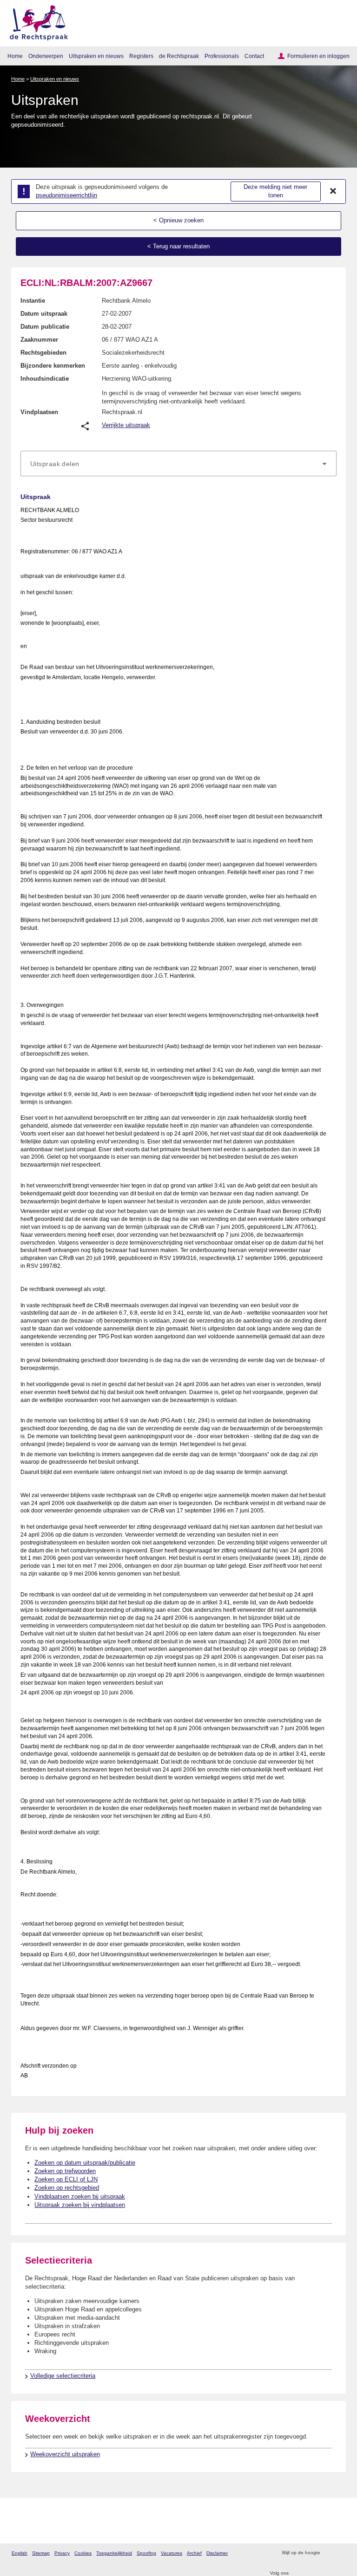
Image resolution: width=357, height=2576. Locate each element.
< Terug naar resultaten (178, 246)
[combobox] (178, 464)
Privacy (62, 2553)
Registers (141, 56)
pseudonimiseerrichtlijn (66, 195)
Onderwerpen (46, 56)
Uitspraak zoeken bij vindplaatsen (80, 2205)
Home (15, 56)
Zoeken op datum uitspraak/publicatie (85, 2163)
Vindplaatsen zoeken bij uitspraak (80, 2196)
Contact (254, 56)
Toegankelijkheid (114, 2553)
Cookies (83, 2553)
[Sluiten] (333, 191)
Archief (194, 2553)
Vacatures (172, 2553)
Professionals (222, 56)
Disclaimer (217, 2553)
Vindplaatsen (39, 412)
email (340, 2553)
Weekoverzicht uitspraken (65, 2454)
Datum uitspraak (44, 314)
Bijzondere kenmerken (53, 366)
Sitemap (41, 2553)
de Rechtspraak (179, 56)
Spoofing (146, 2553)
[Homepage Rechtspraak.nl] (36, 21)
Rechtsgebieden (43, 353)
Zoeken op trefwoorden (65, 2171)
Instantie (33, 301)
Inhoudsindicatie (45, 379)
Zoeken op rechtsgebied (67, 2188)
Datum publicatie (45, 327)
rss (328, 2553)
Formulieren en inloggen (318, 56)
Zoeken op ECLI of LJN (66, 2179)
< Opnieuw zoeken (178, 220)
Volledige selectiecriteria (63, 2376)
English (20, 2553)
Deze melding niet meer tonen (275, 191)
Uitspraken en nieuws (96, 56)
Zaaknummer (39, 340)
